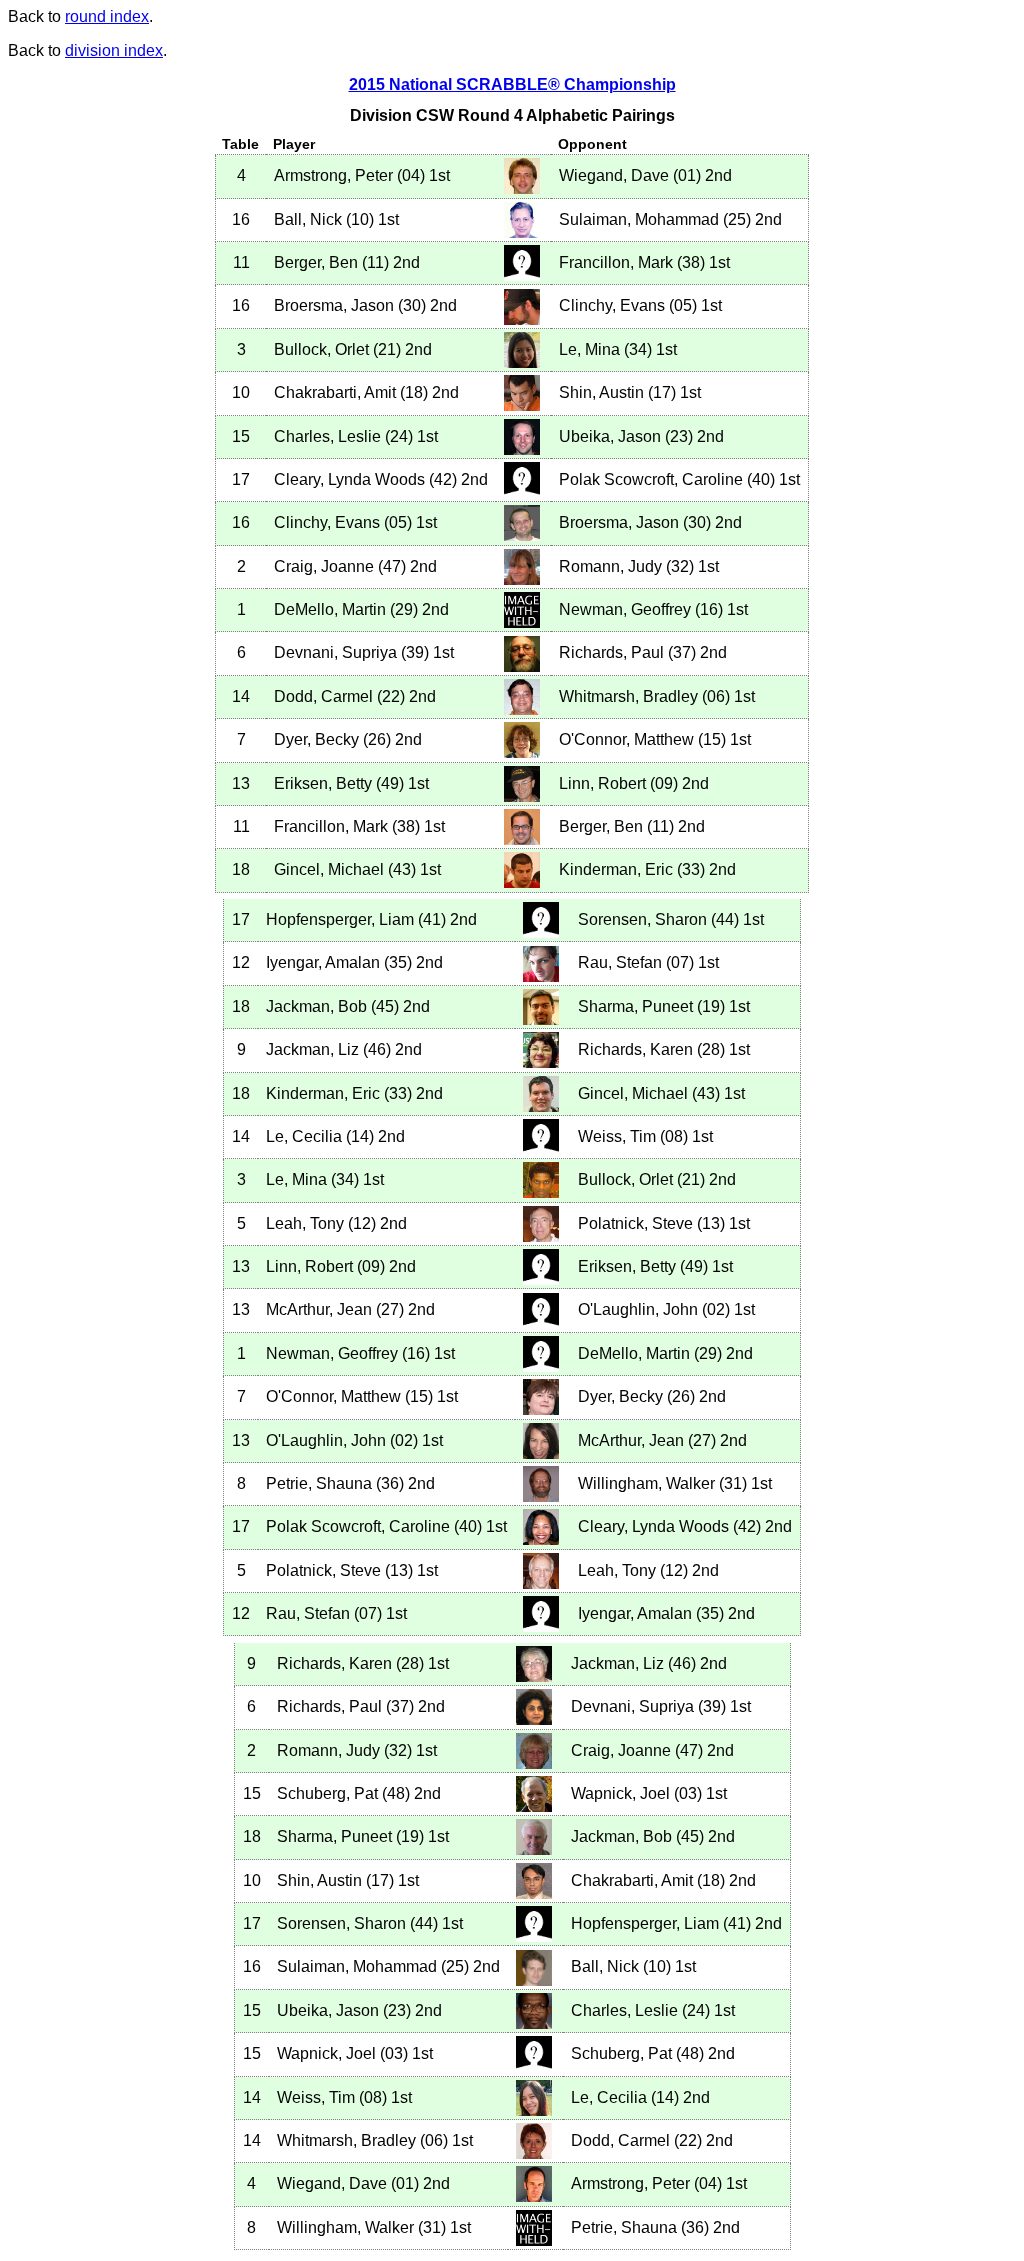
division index (114, 50)
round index (107, 16)
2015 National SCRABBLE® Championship (512, 84)
